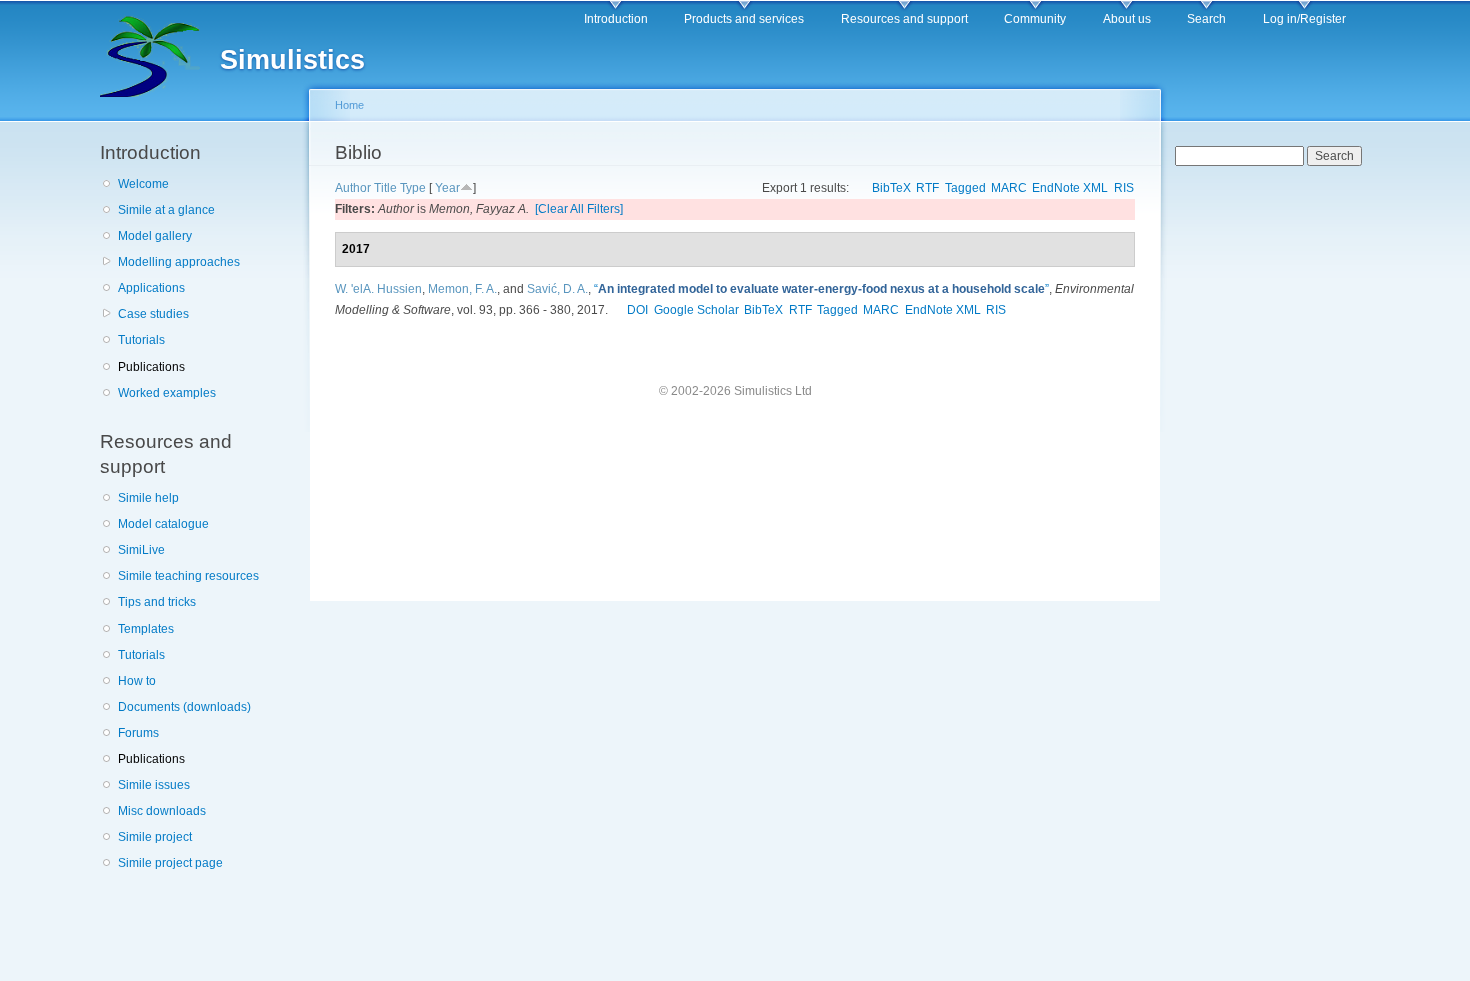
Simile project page (170, 863)
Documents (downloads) (184, 707)
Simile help (148, 498)
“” (821, 289)
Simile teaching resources (188, 576)
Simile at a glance (166, 210)
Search (1206, 19)
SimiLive (141, 550)
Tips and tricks (157, 602)
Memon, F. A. (462, 289)
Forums (138, 733)
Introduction (616, 19)
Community (1035, 19)
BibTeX (891, 188)
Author (353, 188)
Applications (151, 288)
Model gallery (155, 236)
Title (385, 188)
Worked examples (167, 393)
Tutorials (141, 340)
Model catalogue (163, 524)
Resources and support (904, 19)
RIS (1124, 188)
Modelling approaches (179, 262)
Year (447, 188)
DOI (637, 310)
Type (413, 188)
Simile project (155, 837)
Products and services (744, 19)
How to (137, 681)
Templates (146, 629)
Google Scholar (696, 310)
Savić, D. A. (557, 289)
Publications (151, 367)
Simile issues (154, 785)
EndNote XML (1070, 188)
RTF (927, 188)
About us (1127, 19)
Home (349, 105)
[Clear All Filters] (579, 209)
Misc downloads (162, 811)
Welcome (143, 184)
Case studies (153, 314)
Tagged (965, 188)
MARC (1009, 188)
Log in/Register (1304, 19)
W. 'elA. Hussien (378, 289)
